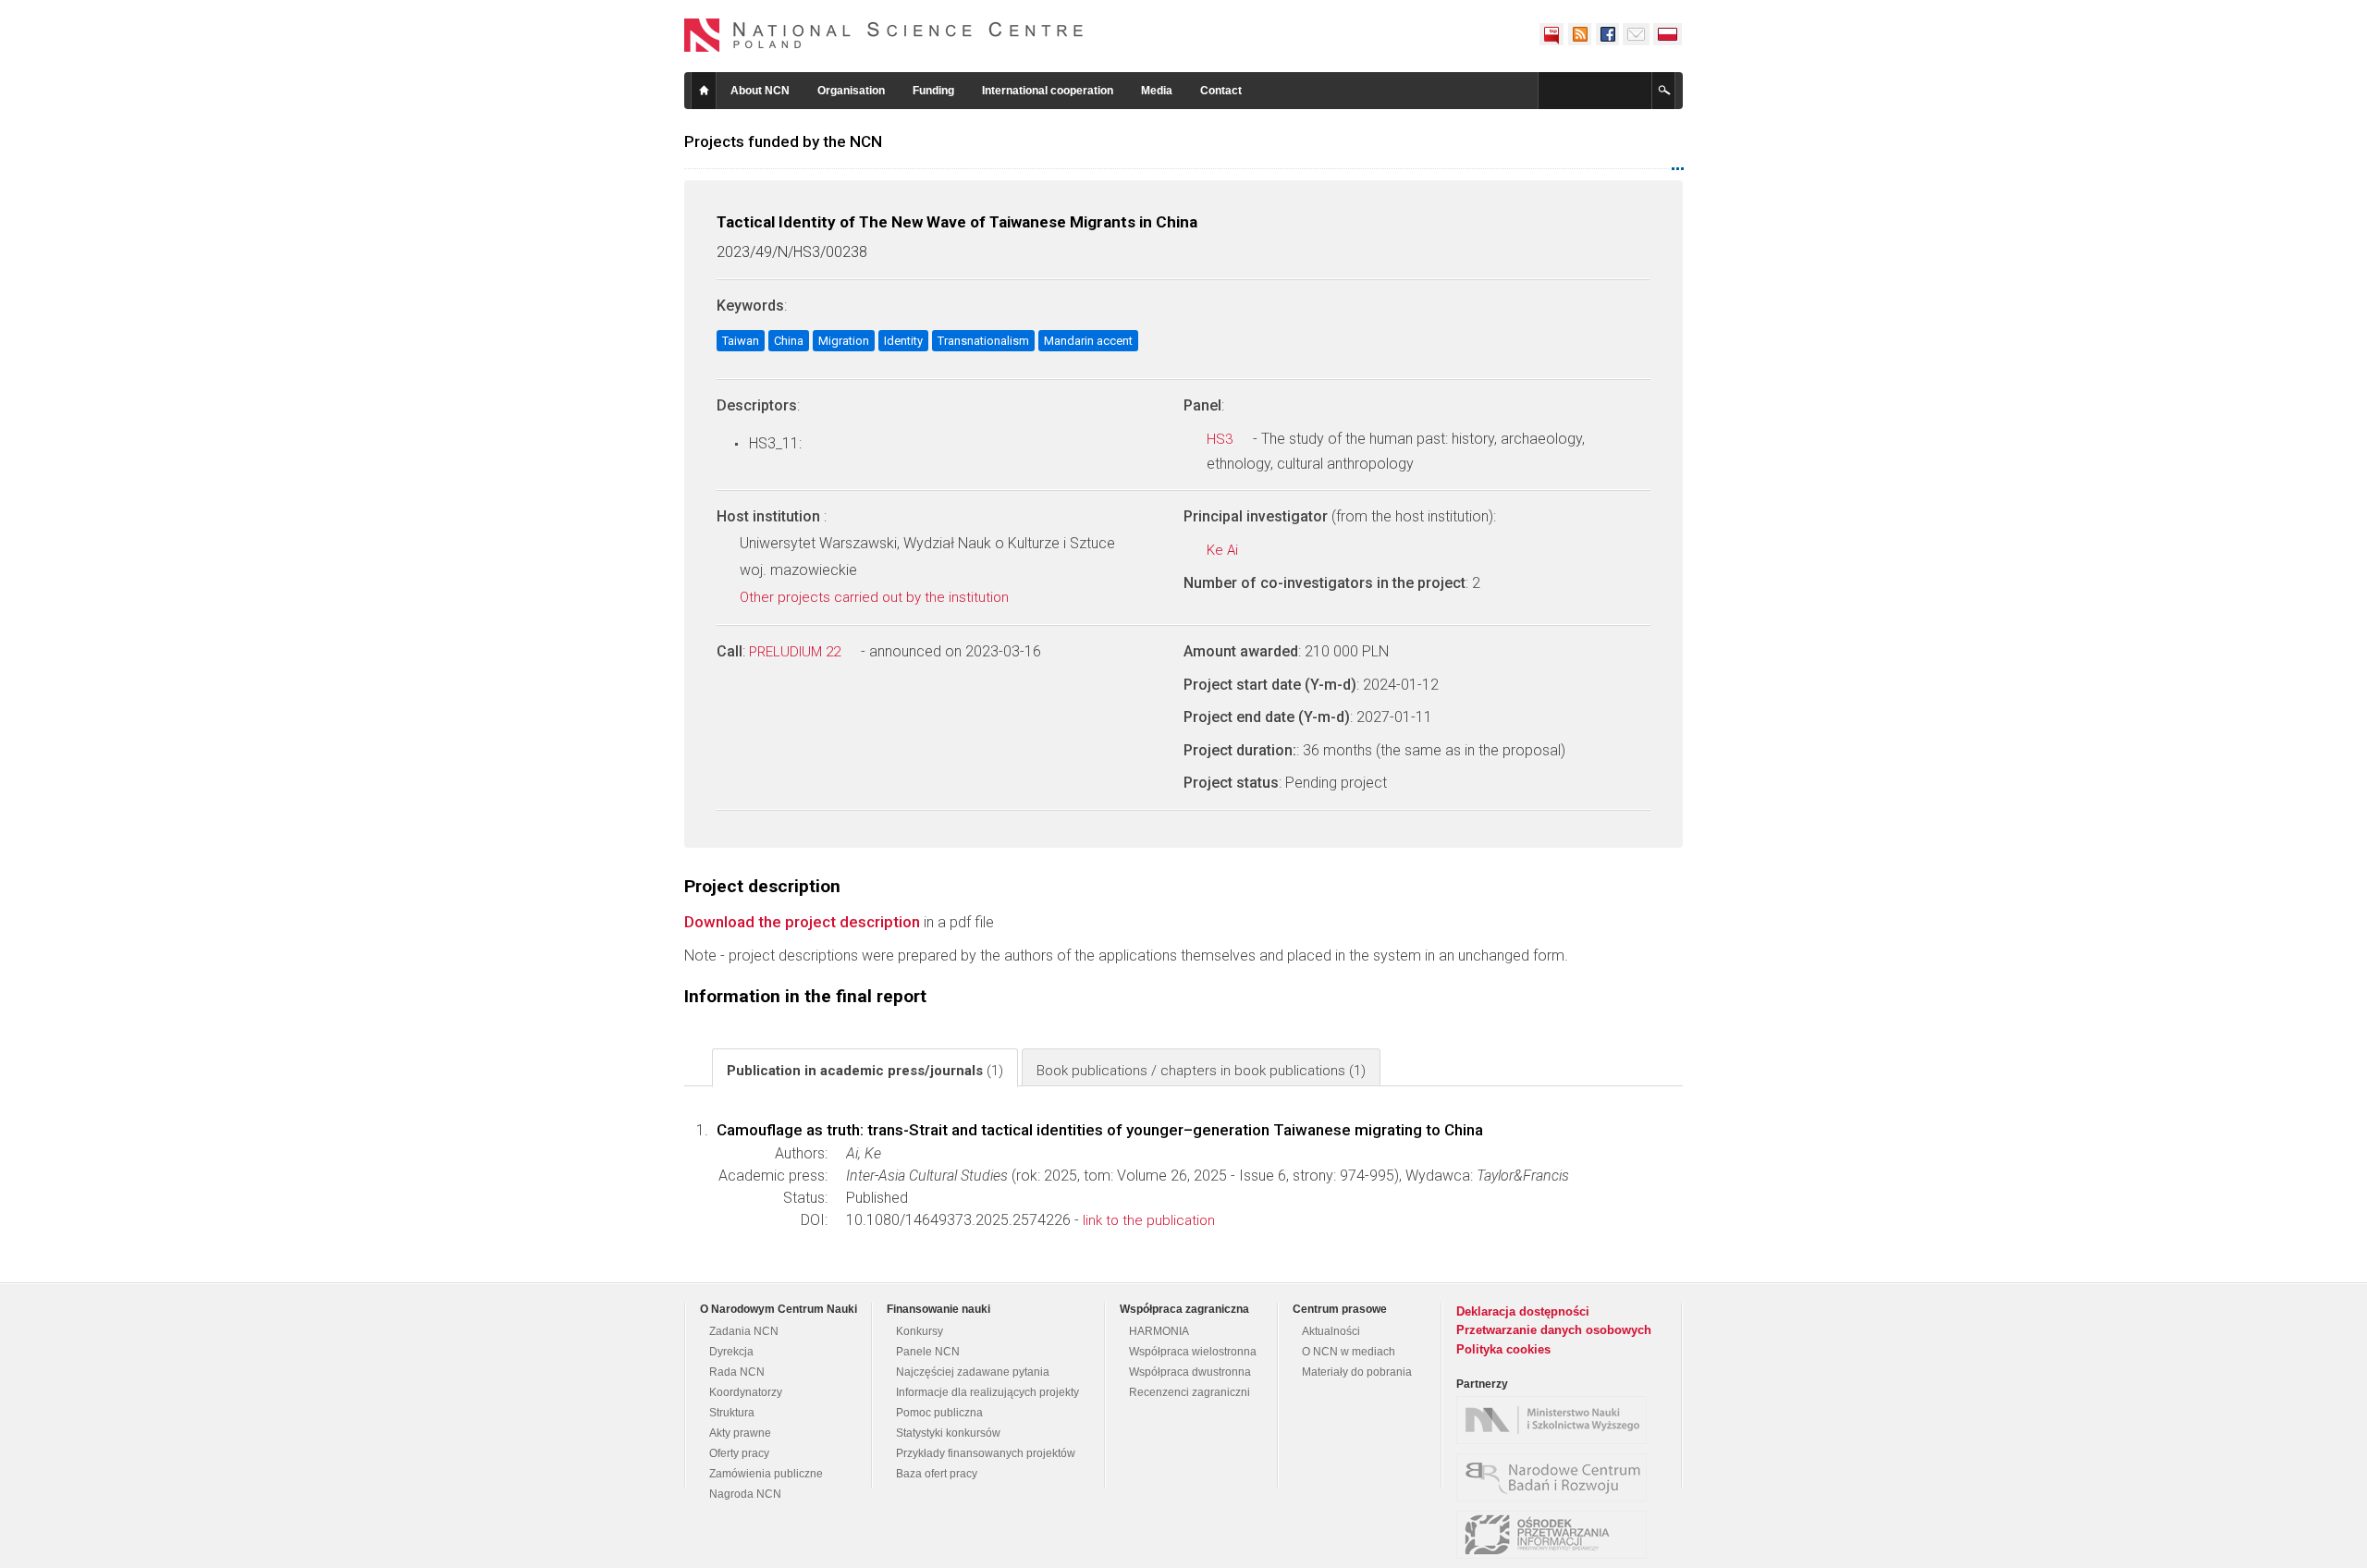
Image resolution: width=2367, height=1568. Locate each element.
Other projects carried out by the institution (876, 597)
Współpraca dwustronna (1190, 1372)
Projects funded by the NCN (783, 141)
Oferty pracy (739, 1453)
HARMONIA (1159, 1331)
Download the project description (802, 922)
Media (1157, 91)
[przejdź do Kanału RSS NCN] (1579, 34)
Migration (844, 341)
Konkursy (920, 1331)
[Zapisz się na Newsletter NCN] (1636, 34)
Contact (1221, 91)
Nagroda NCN (745, 1494)
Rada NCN (737, 1372)
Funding (933, 91)
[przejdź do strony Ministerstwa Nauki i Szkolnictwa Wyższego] (1556, 1420)
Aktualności (1331, 1331)
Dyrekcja (731, 1352)
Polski (1668, 34)
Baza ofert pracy (937, 1474)
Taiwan (741, 341)
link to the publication (1149, 1220)
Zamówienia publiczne (766, 1474)
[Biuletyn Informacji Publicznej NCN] (1551, 34)
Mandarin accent (1088, 341)
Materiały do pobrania (1357, 1372)
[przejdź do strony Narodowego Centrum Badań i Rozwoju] (1556, 1477)
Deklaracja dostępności (1523, 1311)
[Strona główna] (884, 35)
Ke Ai (1224, 550)
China (789, 341)
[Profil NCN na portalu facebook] (1607, 34)
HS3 (1221, 439)
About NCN (760, 91)
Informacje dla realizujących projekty (987, 1392)
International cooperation (1048, 91)
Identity (903, 341)
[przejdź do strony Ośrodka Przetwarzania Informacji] (1556, 1535)
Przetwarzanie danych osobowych (1554, 1330)
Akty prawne (740, 1433)
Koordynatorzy (746, 1392)
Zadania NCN (744, 1331)
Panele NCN (928, 1352)
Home (704, 91)
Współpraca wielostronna (1193, 1352)
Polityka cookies (1503, 1349)
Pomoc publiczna (939, 1413)
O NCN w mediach (1349, 1352)
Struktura (732, 1413)
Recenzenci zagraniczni (1190, 1392)
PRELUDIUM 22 (797, 652)
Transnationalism (983, 341)
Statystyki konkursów (948, 1433)
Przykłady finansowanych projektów (986, 1453)
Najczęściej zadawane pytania (973, 1372)
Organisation (851, 91)
